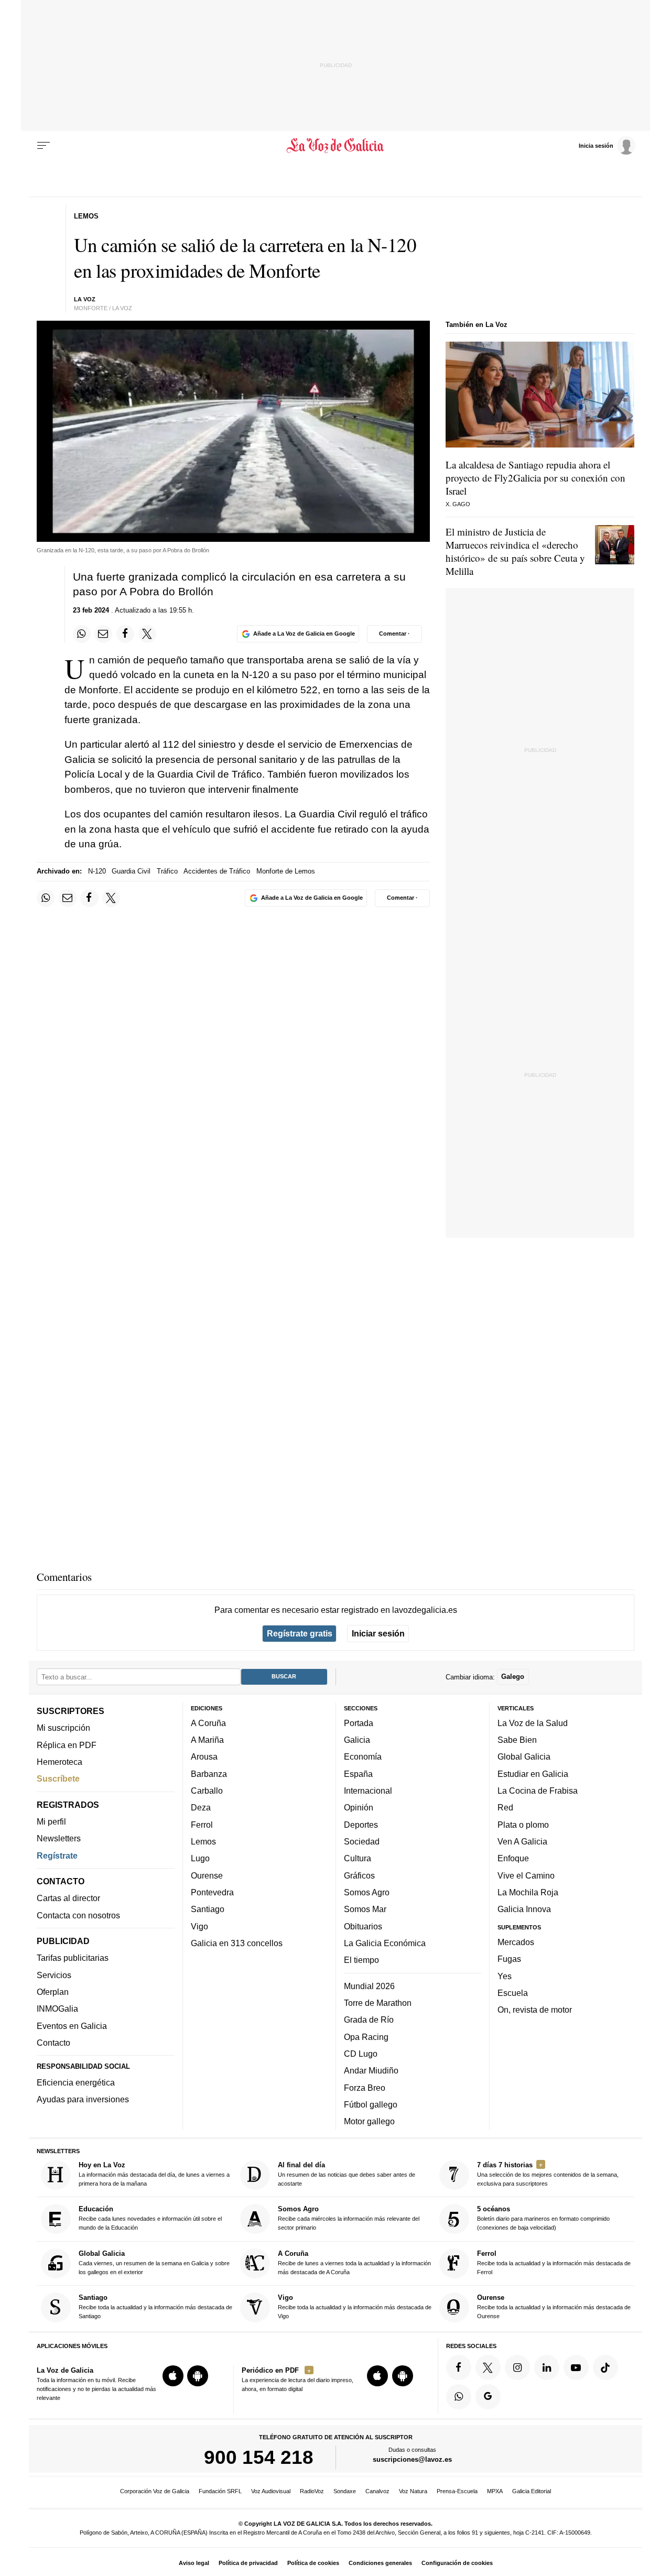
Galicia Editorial (532, 2491)
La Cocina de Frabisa (538, 1791)
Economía (363, 1756)
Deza (201, 1807)
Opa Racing (366, 2036)
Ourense (207, 1875)
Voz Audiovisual (271, 2491)
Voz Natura (413, 2491)
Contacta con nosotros (78, 1915)
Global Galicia (524, 1756)
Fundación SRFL (220, 2491)
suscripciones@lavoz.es (412, 2459)
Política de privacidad (248, 2563)
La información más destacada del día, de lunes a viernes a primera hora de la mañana (154, 2174)
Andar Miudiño (371, 2070)
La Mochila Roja (528, 1892)
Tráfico (167, 871)
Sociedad (362, 1841)
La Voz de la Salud (533, 1723)
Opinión (359, 1807)
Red (505, 1807)
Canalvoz (377, 2491)
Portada (359, 1723)
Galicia (357, 1740)
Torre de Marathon (378, 2003)
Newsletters (59, 1838)
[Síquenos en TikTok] (605, 2367)
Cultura (358, 1858)
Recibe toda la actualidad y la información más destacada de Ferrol (554, 2262)
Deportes (361, 1824)
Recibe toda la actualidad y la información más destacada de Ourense (554, 2306)
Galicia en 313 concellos (237, 1943)
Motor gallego (369, 2121)
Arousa (204, 1756)
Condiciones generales (380, 2563)
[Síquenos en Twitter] (488, 2367)
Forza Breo (365, 2087)
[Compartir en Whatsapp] (82, 634)
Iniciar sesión (378, 1633)
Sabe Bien (517, 1740)
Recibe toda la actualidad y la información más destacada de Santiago (155, 2306)
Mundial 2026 (369, 1985)
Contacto (53, 2043)
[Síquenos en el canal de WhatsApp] (459, 2396)
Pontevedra (212, 1892)
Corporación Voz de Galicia (155, 2491)
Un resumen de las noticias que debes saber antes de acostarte (347, 2174)
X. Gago (458, 504)
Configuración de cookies (457, 2563)
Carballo (207, 1791)
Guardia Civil (131, 871)
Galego (513, 1677)
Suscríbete (58, 1778)
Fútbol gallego (371, 2104)
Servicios (54, 1975)
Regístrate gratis (300, 1633)
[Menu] (44, 146)
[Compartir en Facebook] (125, 634)
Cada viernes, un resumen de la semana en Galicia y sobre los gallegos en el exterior (154, 2262)
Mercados (516, 1942)
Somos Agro (367, 1892)
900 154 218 (259, 2457)
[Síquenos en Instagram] (517, 2367)
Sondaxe (345, 2491)
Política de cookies (313, 2563)
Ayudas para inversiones (83, 2099)
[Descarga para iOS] (173, 2376)
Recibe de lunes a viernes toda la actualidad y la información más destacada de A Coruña (354, 2262)
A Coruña (208, 1723)
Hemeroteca (59, 1762)
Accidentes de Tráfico (217, 871)
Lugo (200, 1858)
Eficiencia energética (76, 2082)
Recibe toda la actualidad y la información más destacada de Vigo (355, 2306)
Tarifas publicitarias (73, 1958)
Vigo (199, 1926)
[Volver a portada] (336, 146)
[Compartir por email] (103, 634)
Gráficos (359, 1875)
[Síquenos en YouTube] (576, 2367)
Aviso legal (194, 2563)
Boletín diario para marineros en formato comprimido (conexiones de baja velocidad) (543, 2218)
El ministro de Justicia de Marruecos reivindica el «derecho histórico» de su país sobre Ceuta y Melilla (515, 551)
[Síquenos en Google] (488, 2396)
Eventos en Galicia (72, 2025)
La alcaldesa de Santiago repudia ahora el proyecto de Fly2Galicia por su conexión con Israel (535, 478)
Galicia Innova (524, 1909)
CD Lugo (361, 2054)
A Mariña (207, 1740)
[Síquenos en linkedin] (547, 2367)
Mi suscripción (63, 1728)
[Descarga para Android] (198, 2376)
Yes (505, 1975)
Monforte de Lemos (286, 871)
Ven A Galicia (522, 1841)
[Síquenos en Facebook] (459, 2367)
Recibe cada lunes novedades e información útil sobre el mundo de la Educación (150, 2218)
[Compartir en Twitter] (147, 634)
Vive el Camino (526, 1875)
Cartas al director (68, 1898)
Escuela (513, 1993)
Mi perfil (51, 1821)
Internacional (368, 1791)
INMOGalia (57, 2009)
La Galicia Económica (385, 1943)
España (358, 1774)
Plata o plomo (523, 1824)
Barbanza (209, 1774)
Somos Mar (365, 1909)
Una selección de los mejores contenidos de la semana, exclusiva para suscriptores (548, 2174)
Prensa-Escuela (457, 2491)
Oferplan (53, 1992)
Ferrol (202, 1824)
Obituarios (363, 1926)
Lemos (203, 1841)
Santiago (208, 1909)
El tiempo (361, 1960)
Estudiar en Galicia (533, 1774)
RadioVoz (312, 2491)
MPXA (495, 2491)
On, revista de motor (535, 2010)
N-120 (97, 871)
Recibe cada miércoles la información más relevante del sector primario (349, 2218)
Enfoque (513, 1858)
